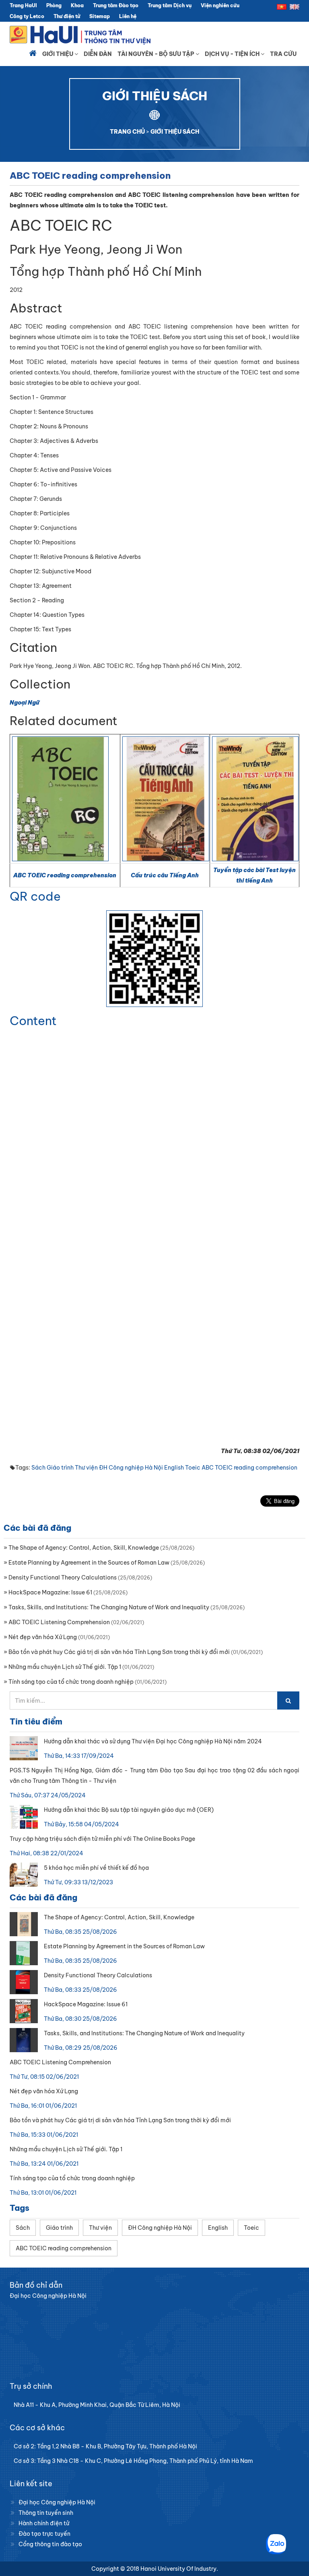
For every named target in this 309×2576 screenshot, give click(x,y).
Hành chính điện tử (44, 2523)
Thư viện (86, 1468)
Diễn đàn (98, 54)
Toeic (193, 1468)
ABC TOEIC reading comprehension (65, 875)
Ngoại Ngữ (25, 703)
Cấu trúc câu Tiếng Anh (165, 875)
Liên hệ (128, 16)
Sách (38, 1468)
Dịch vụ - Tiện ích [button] (233, 54)
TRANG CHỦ (127, 132)
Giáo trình (60, 1468)
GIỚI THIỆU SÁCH (175, 132)
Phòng (54, 5)
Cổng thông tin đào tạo (50, 2544)
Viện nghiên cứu (220, 5)
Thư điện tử (67, 16)
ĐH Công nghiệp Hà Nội (131, 1468)
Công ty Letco (27, 16)
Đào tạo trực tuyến (44, 2534)
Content (33, 1021)
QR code (35, 896)
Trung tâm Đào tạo (116, 5)
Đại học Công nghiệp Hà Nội (57, 2502)
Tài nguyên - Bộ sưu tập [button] (157, 54)
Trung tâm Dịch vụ (170, 5)
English (174, 1468)
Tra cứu (283, 54)
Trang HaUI (23, 5)
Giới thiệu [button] (58, 54)
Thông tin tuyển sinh (46, 2513)
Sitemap (100, 16)
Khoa (77, 5)
